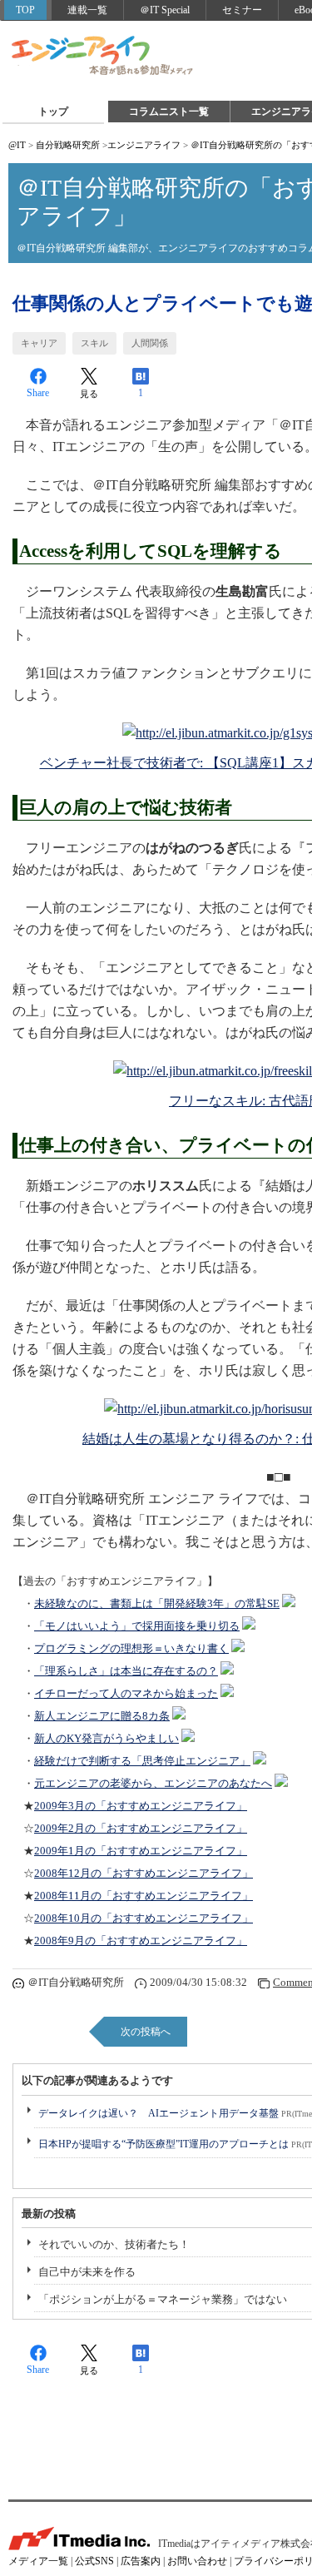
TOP (25, 10)
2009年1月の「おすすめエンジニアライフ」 (141, 1851)
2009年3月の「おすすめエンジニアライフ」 (141, 1806)
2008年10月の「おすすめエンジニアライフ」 (144, 1918)
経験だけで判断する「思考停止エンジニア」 (142, 1761)
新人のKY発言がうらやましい (106, 1739)
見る (89, 394)
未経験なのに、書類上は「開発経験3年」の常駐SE (157, 1604)
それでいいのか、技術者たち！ (114, 2244)
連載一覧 (87, 10)
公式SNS (94, 2561)
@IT (17, 145)
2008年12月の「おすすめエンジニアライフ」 (144, 1874)
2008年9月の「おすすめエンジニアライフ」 (141, 1941)
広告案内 (141, 2561)
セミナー (242, 10)
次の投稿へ (146, 2032)
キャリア (39, 343)
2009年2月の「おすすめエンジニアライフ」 (141, 1829)
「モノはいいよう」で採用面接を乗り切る (137, 1626)
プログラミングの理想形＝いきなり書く (131, 1649)
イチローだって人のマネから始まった (126, 1694)
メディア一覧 (38, 2561)
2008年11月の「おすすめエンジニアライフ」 (144, 1896)
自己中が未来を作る (87, 2272)
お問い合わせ (197, 2561)
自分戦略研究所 (68, 145)
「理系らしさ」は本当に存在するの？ (126, 1671)
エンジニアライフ (103, 57)
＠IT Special (165, 10)
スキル (94, 343)
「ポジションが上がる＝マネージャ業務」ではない (163, 2299)
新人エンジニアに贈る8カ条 (102, 1716)
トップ (53, 112)
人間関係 (150, 343)
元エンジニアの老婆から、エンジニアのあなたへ (153, 1784)
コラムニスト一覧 (169, 112)
